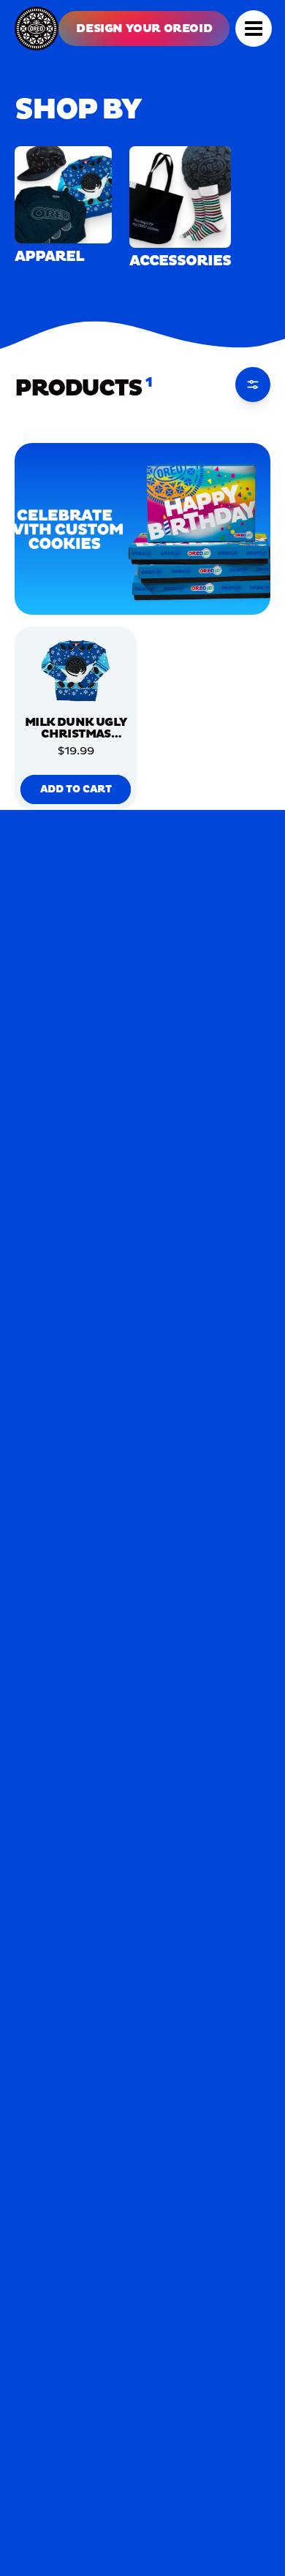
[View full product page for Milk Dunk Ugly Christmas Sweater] (76, 670)
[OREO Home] (37, 29)
